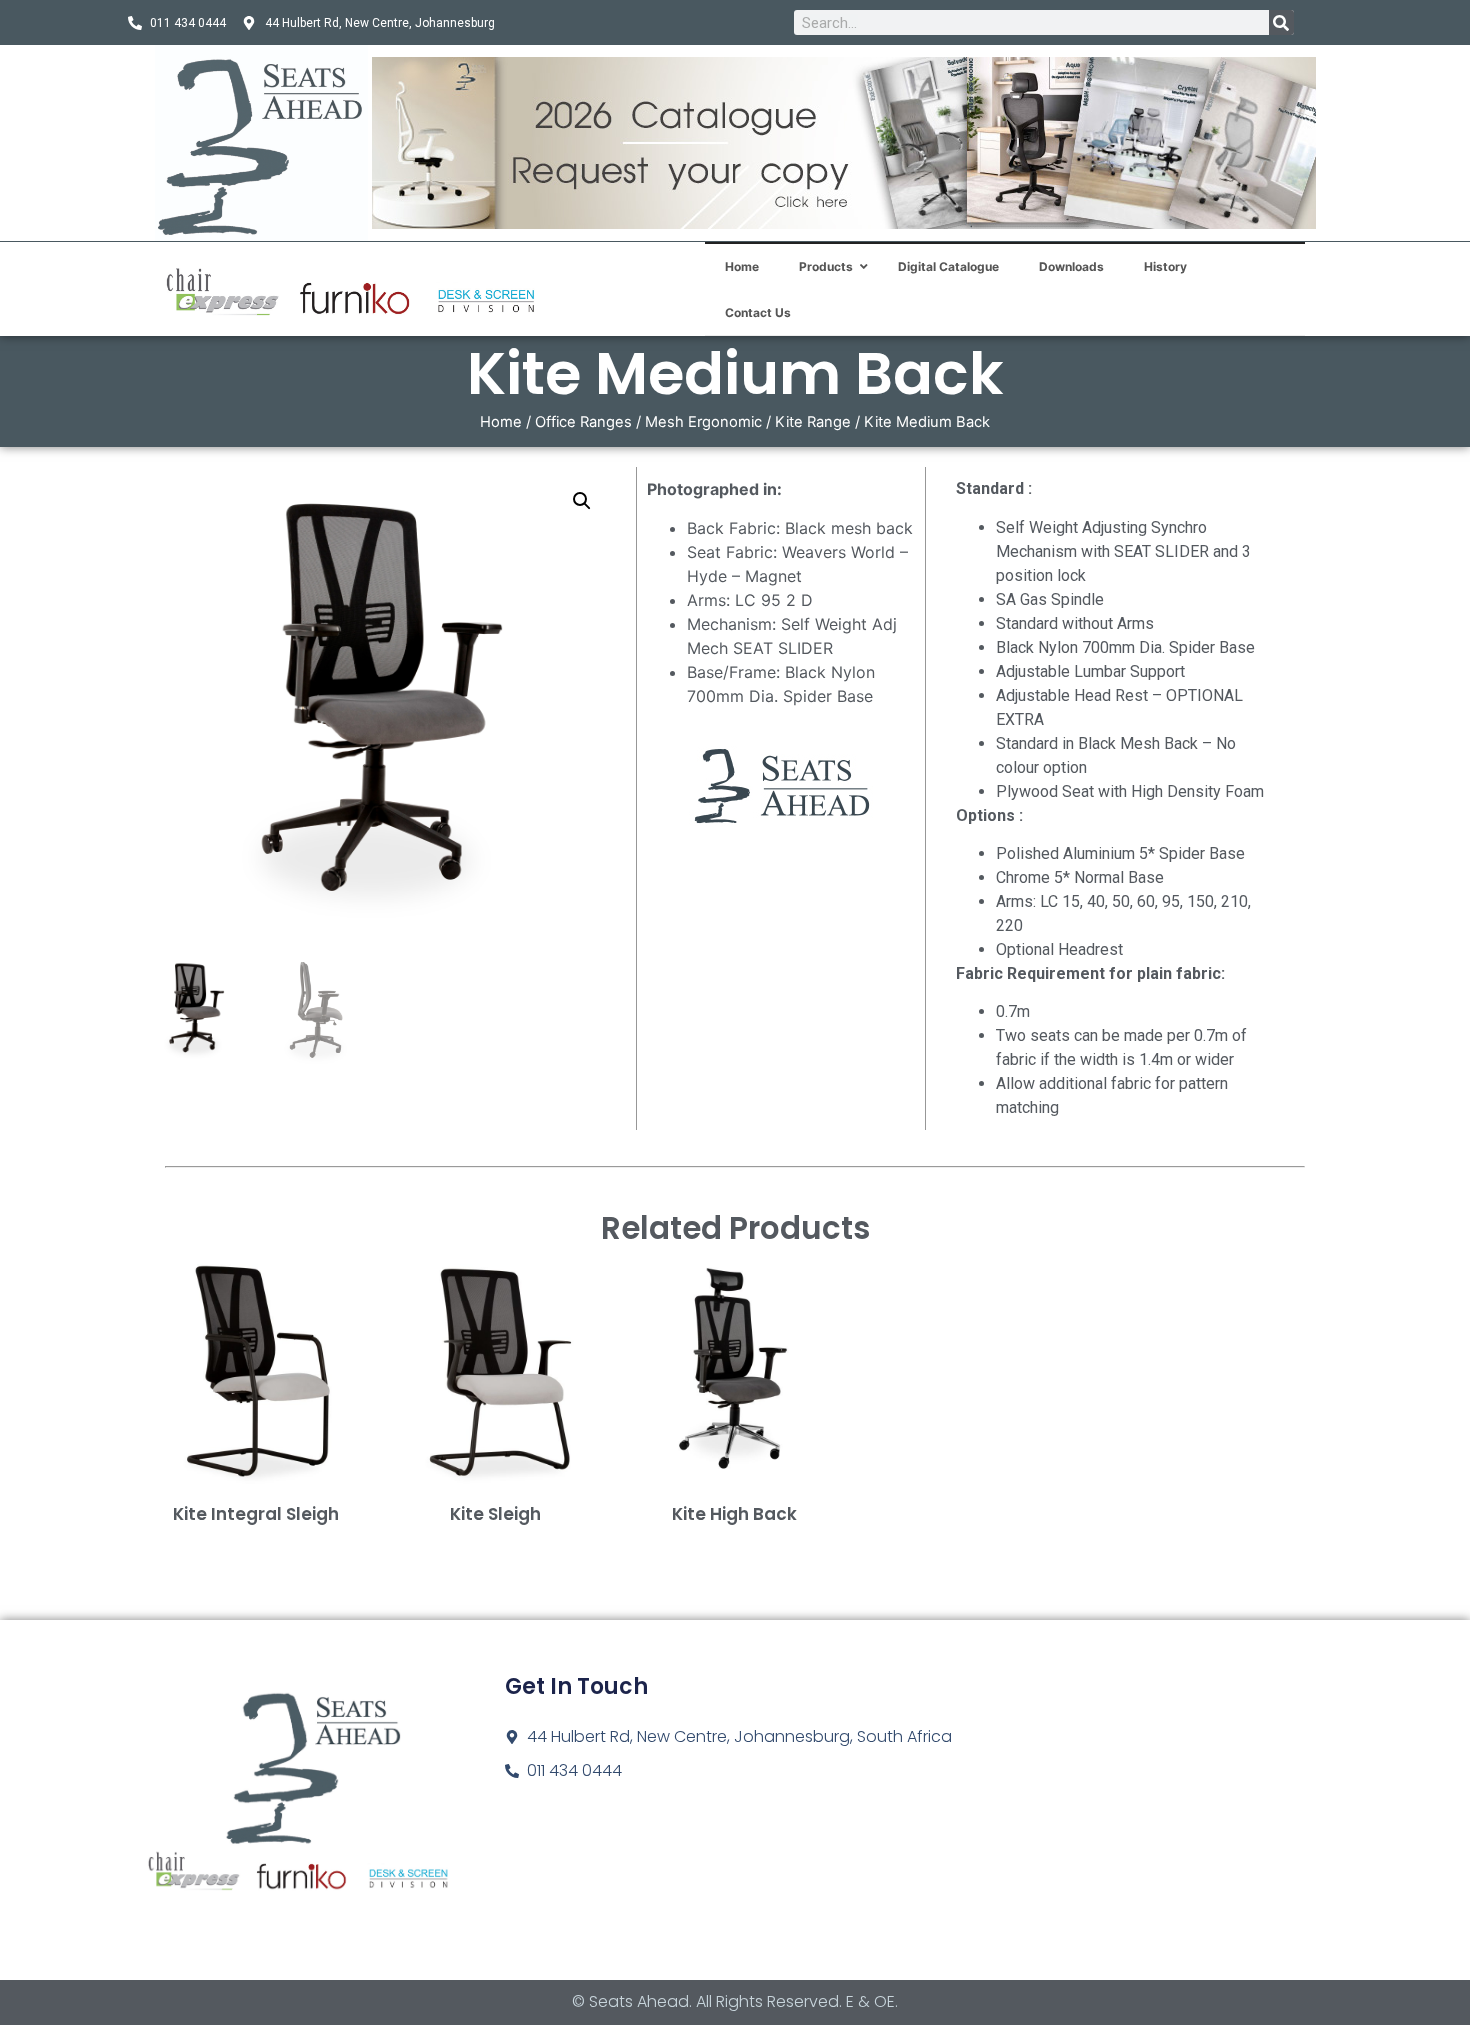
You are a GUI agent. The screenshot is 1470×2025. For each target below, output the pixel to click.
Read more (256, 1546)
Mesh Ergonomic (703, 422)
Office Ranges (583, 422)
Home (501, 422)
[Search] (1281, 22)
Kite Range (813, 422)
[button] (582, 501)
